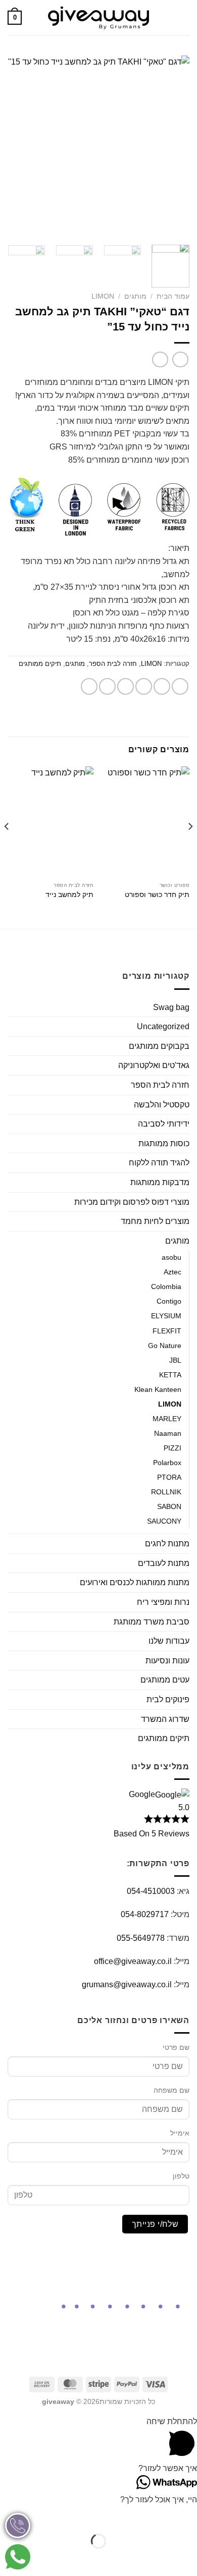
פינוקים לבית (168, 1699)
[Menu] (183, 17)
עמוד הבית (173, 296)
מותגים (135, 296)
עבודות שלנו (169, 1641)
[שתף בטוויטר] (144, 686)
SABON (169, 1506)
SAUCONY (164, 1521)
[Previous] (173, 146)
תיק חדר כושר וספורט (157, 895)
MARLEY (167, 1419)
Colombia (166, 1286)
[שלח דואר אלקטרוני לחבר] (126, 686)
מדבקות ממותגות (160, 1182)
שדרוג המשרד (165, 1719)
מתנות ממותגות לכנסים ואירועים (135, 1582)
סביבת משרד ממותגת (152, 1622)
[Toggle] (12, 1046)
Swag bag (171, 1007)
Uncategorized (163, 1026)
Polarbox (167, 1463)
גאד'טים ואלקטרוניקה (154, 1065)
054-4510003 (151, 1891)
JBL (175, 1360)
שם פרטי (176, 2047)
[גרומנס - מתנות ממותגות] (98, 18)
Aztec (173, 1272)
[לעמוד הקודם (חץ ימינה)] (187, 2559)
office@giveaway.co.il (133, 1961)
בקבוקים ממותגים (159, 1046)
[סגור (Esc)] (98, 2516)
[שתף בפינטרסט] (107, 686)
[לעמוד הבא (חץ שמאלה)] (157, 2559)
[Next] (17, 146)
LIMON (103, 296)
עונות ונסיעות (167, 1661)
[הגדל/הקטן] (187, 2516)
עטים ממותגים (165, 1680)
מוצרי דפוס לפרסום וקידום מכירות (132, 1202)
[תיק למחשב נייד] (51, 822)
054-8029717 (145, 1914)
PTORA (169, 1477)
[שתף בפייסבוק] (162, 686)
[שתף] (128, 2516)
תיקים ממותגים (40, 664)
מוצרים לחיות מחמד (155, 1221)
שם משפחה (171, 2090)
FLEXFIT (167, 1331)
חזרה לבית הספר (113, 664)
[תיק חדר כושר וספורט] (146, 822)
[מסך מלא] (157, 2516)
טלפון (181, 2176)
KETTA (170, 1375)
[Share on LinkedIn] (89, 686)
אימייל (180, 2133)
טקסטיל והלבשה (162, 1105)
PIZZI (173, 1448)
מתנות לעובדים (164, 1563)
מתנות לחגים (167, 1544)
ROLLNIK (166, 1492)
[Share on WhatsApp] (180, 686)
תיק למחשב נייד (69, 895)
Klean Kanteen (158, 1389)
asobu (171, 1257)
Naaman (168, 1433)
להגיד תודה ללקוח (159, 1163)
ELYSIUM (166, 1316)
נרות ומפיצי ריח (163, 1602)
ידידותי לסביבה (164, 1124)
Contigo (169, 1301)
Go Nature (165, 1346)
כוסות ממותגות (164, 1143)
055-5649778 (141, 1938)
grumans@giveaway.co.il (127, 1984)
